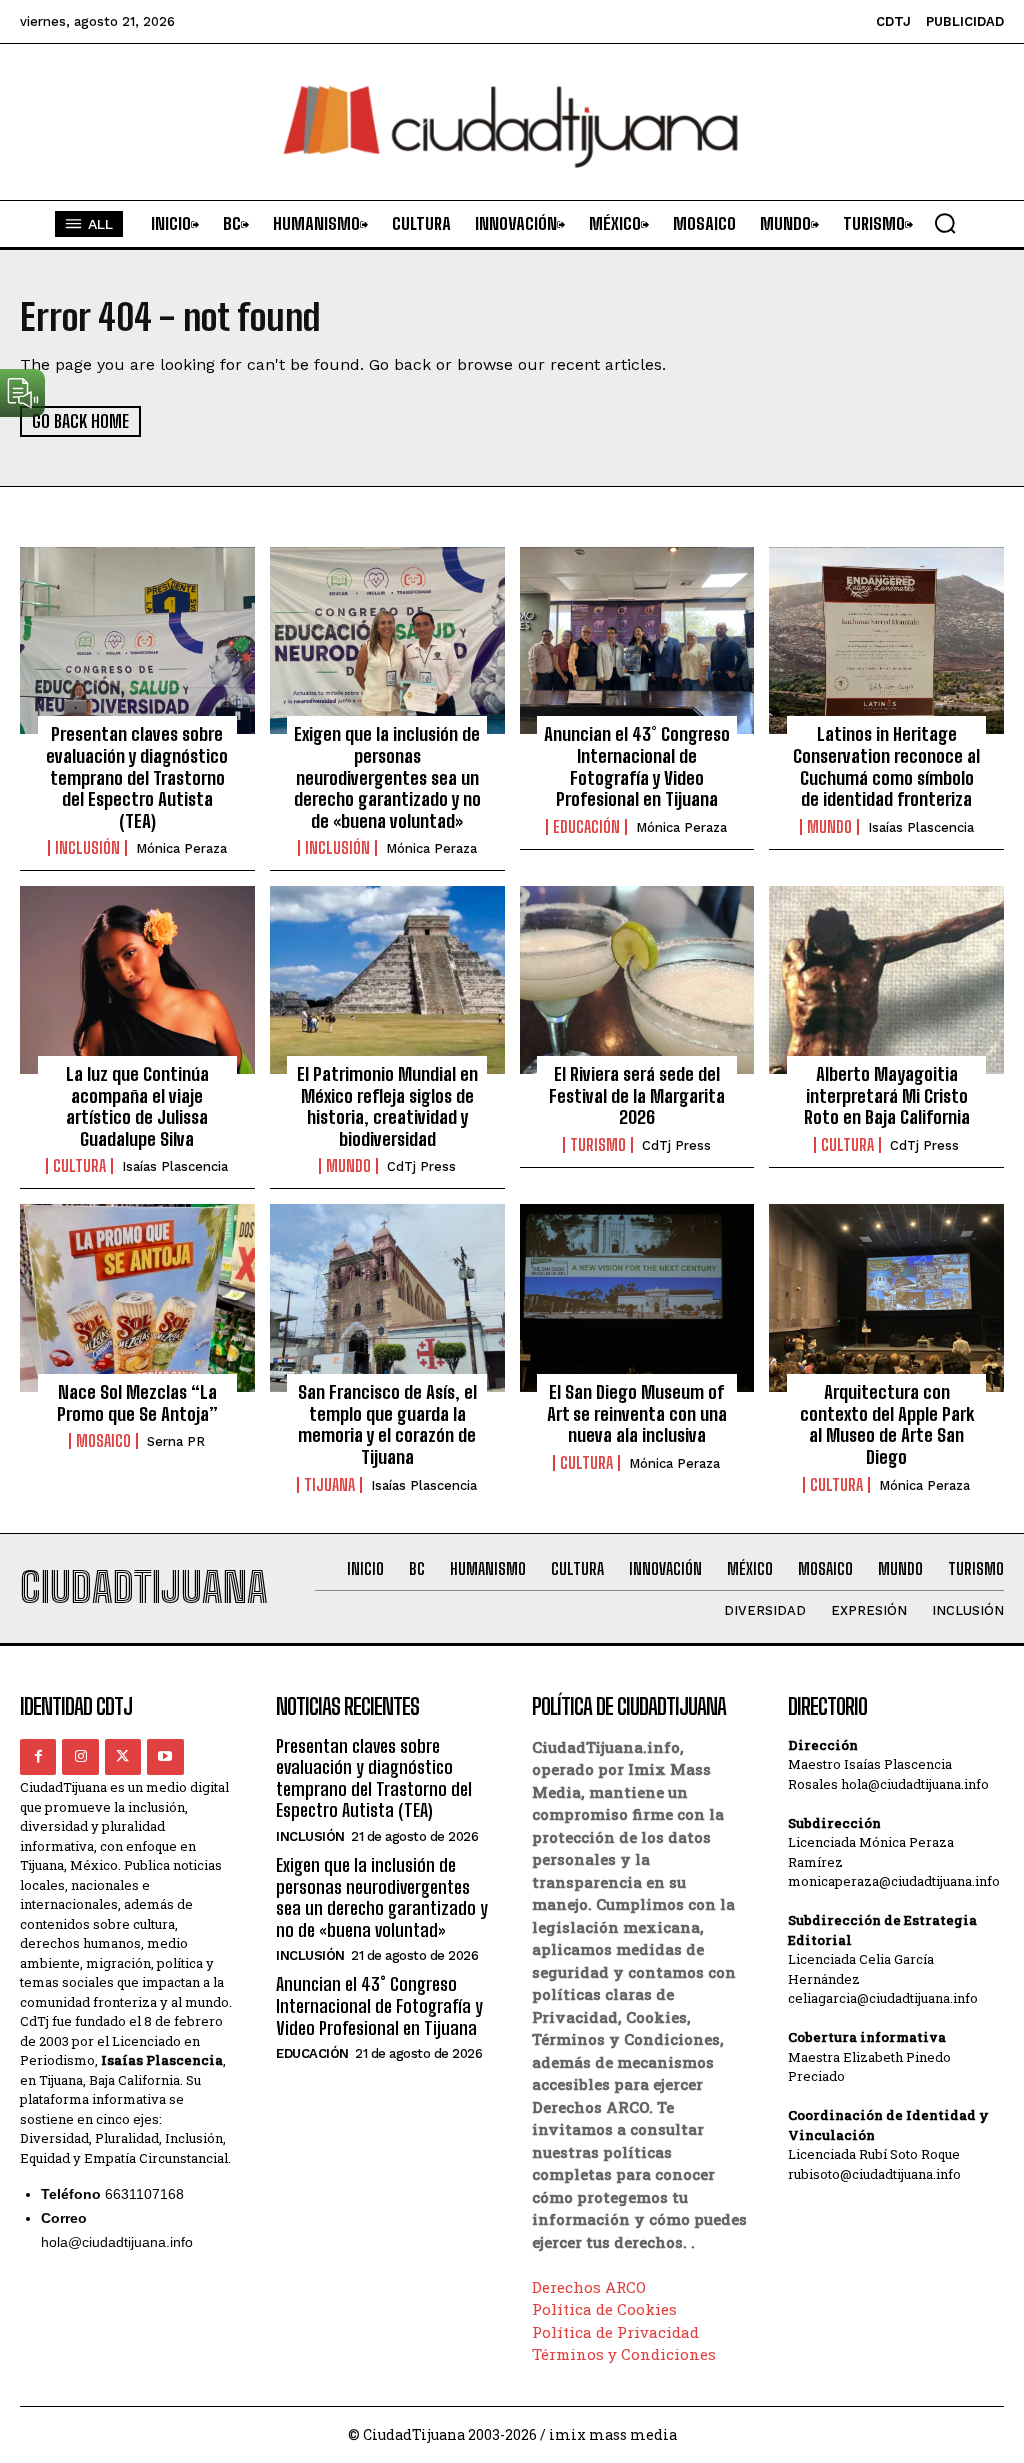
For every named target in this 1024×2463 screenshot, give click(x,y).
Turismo (598, 1145)
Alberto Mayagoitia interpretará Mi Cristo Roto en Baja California (887, 1095)
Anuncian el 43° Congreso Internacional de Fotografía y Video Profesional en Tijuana (637, 766)
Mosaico (103, 1441)
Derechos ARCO (589, 2287)
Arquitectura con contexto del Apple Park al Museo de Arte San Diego (887, 1424)
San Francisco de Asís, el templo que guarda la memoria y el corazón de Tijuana (387, 1424)
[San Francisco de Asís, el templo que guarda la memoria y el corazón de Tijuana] (387, 1298)
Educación (586, 827)
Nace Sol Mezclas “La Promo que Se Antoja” (137, 1403)
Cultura (79, 1166)
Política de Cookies (604, 2309)
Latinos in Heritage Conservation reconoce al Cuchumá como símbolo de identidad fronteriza (886, 766)
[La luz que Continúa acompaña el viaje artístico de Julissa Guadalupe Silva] (137, 980)
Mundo (829, 827)
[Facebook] (38, 1757)
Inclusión (87, 848)
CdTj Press (421, 1166)
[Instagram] (80, 1757)
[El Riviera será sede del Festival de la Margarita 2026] (637, 980)
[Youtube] (165, 1757)
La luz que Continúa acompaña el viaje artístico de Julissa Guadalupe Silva (137, 1106)
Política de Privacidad (615, 2332)
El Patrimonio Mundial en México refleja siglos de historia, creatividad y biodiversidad (387, 1106)
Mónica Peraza (181, 848)
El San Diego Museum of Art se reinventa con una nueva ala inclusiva (637, 1413)
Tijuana (329, 1485)
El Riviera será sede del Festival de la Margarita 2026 (637, 1095)
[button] (945, 223)
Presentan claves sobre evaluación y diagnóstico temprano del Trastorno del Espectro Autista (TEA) (137, 777)
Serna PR (176, 1441)
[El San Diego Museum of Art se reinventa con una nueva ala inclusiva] (637, 1298)
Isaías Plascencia (921, 827)
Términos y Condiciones (624, 2354)
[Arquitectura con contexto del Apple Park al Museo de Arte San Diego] (886, 1298)
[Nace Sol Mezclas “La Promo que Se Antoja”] (137, 1298)
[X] (123, 1757)
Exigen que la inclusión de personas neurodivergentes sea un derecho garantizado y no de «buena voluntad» (387, 777)
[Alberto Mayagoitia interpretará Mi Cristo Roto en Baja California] (886, 980)
